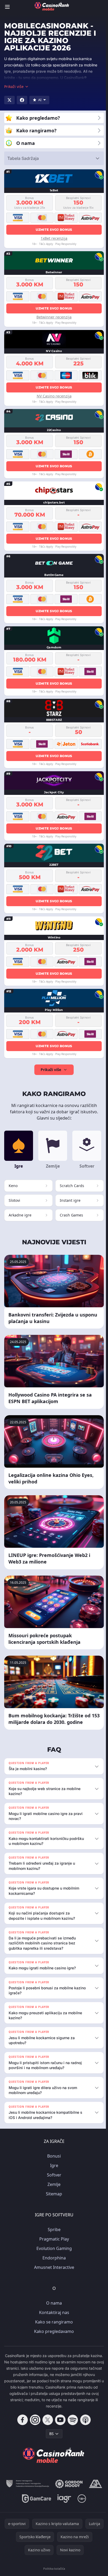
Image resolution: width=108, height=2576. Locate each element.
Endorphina (53, 2258)
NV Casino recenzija (54, 396)
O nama (53, 2303)
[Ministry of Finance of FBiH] (26, 2484)
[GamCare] (36, 2499)
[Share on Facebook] (22, 100)
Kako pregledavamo (53, 2331)
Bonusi (53, 2156)
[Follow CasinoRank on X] (47, 2420)
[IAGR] (63, 2499)
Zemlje (53, 2184)
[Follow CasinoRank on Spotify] (72, 2420)
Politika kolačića (53, 2569)
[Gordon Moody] (68, 2484)
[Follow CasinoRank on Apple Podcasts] (84, 2420)
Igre (53, 2165)
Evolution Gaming (53, 2248)
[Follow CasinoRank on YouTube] (59, 2420)
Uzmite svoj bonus (54, 230)
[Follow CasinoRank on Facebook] (21, 2420)
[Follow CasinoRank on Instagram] (34, 2420)
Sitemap (53, 2194)
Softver (53, 2175)
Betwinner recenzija (54, 317)
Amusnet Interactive (53, 2267)
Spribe (53, 2229)
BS (50, 2434)
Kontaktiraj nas (53, 2312)
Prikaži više (51, 1070)
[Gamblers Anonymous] (94, 2484)
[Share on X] (9, 100)
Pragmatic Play (53, 2239)
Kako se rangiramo (53, 2322)
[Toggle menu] (7, 7)
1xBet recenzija (54, 238)
